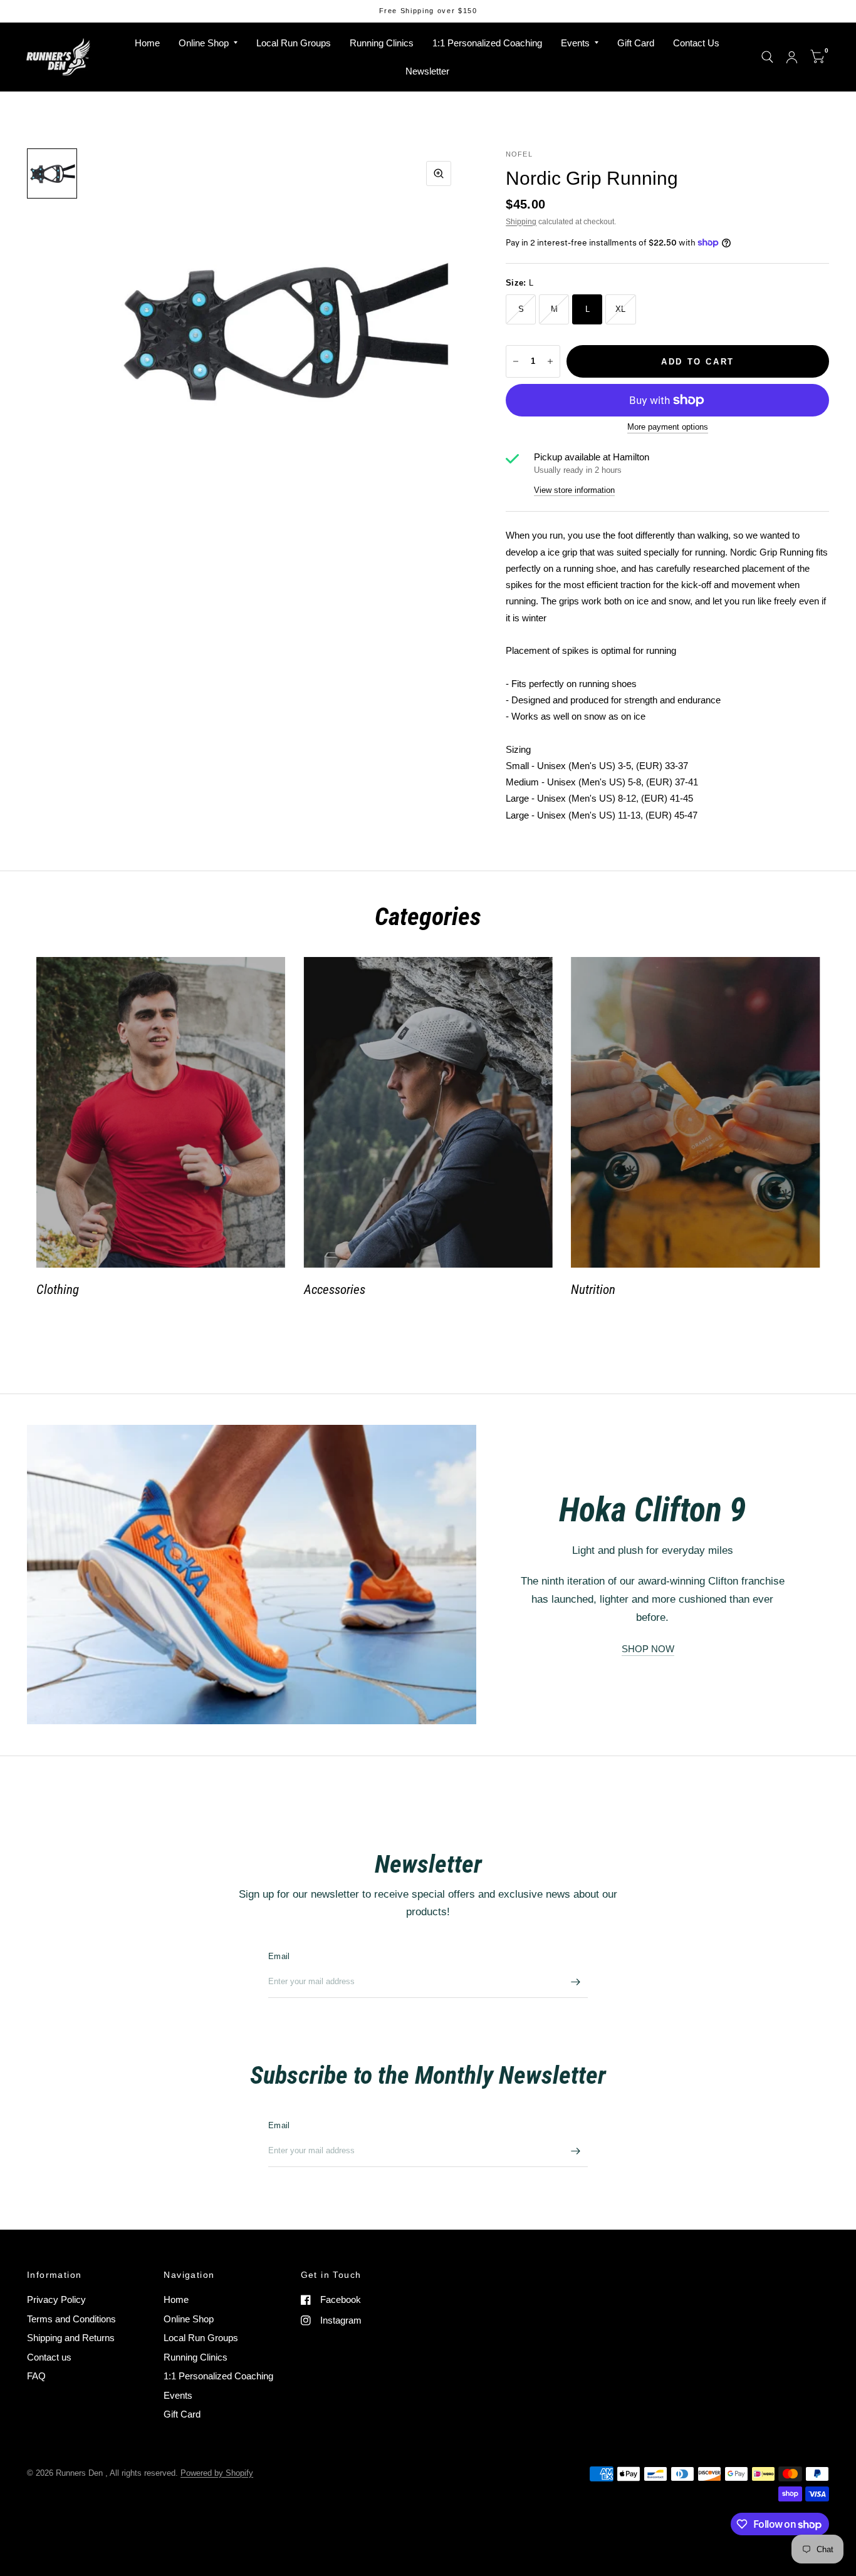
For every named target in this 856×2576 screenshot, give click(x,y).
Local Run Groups (294, 43)
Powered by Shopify (217, 2473)
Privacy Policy (56, 2299)
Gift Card (636, 43)
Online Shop (204, 43)
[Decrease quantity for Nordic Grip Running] (516, 361)
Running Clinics (382, 43)
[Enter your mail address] (575, 1982)
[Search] (767, 57)
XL (621, 309)
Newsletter (427, 71)
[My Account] (792, 57)
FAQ (36, 2376)
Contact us (49, 2357)
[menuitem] (147, 43)
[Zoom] (439, 173)
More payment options (668, 427)
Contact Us (696, 43)
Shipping (521, 222)
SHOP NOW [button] (648, 1649)
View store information (574, 490)
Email (279, 1956)
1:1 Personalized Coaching (487, 43)
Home (147, 43)
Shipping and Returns (71, 2338)
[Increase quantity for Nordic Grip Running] (550, 361)
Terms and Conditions (71, 2319)
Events (575, 43)
